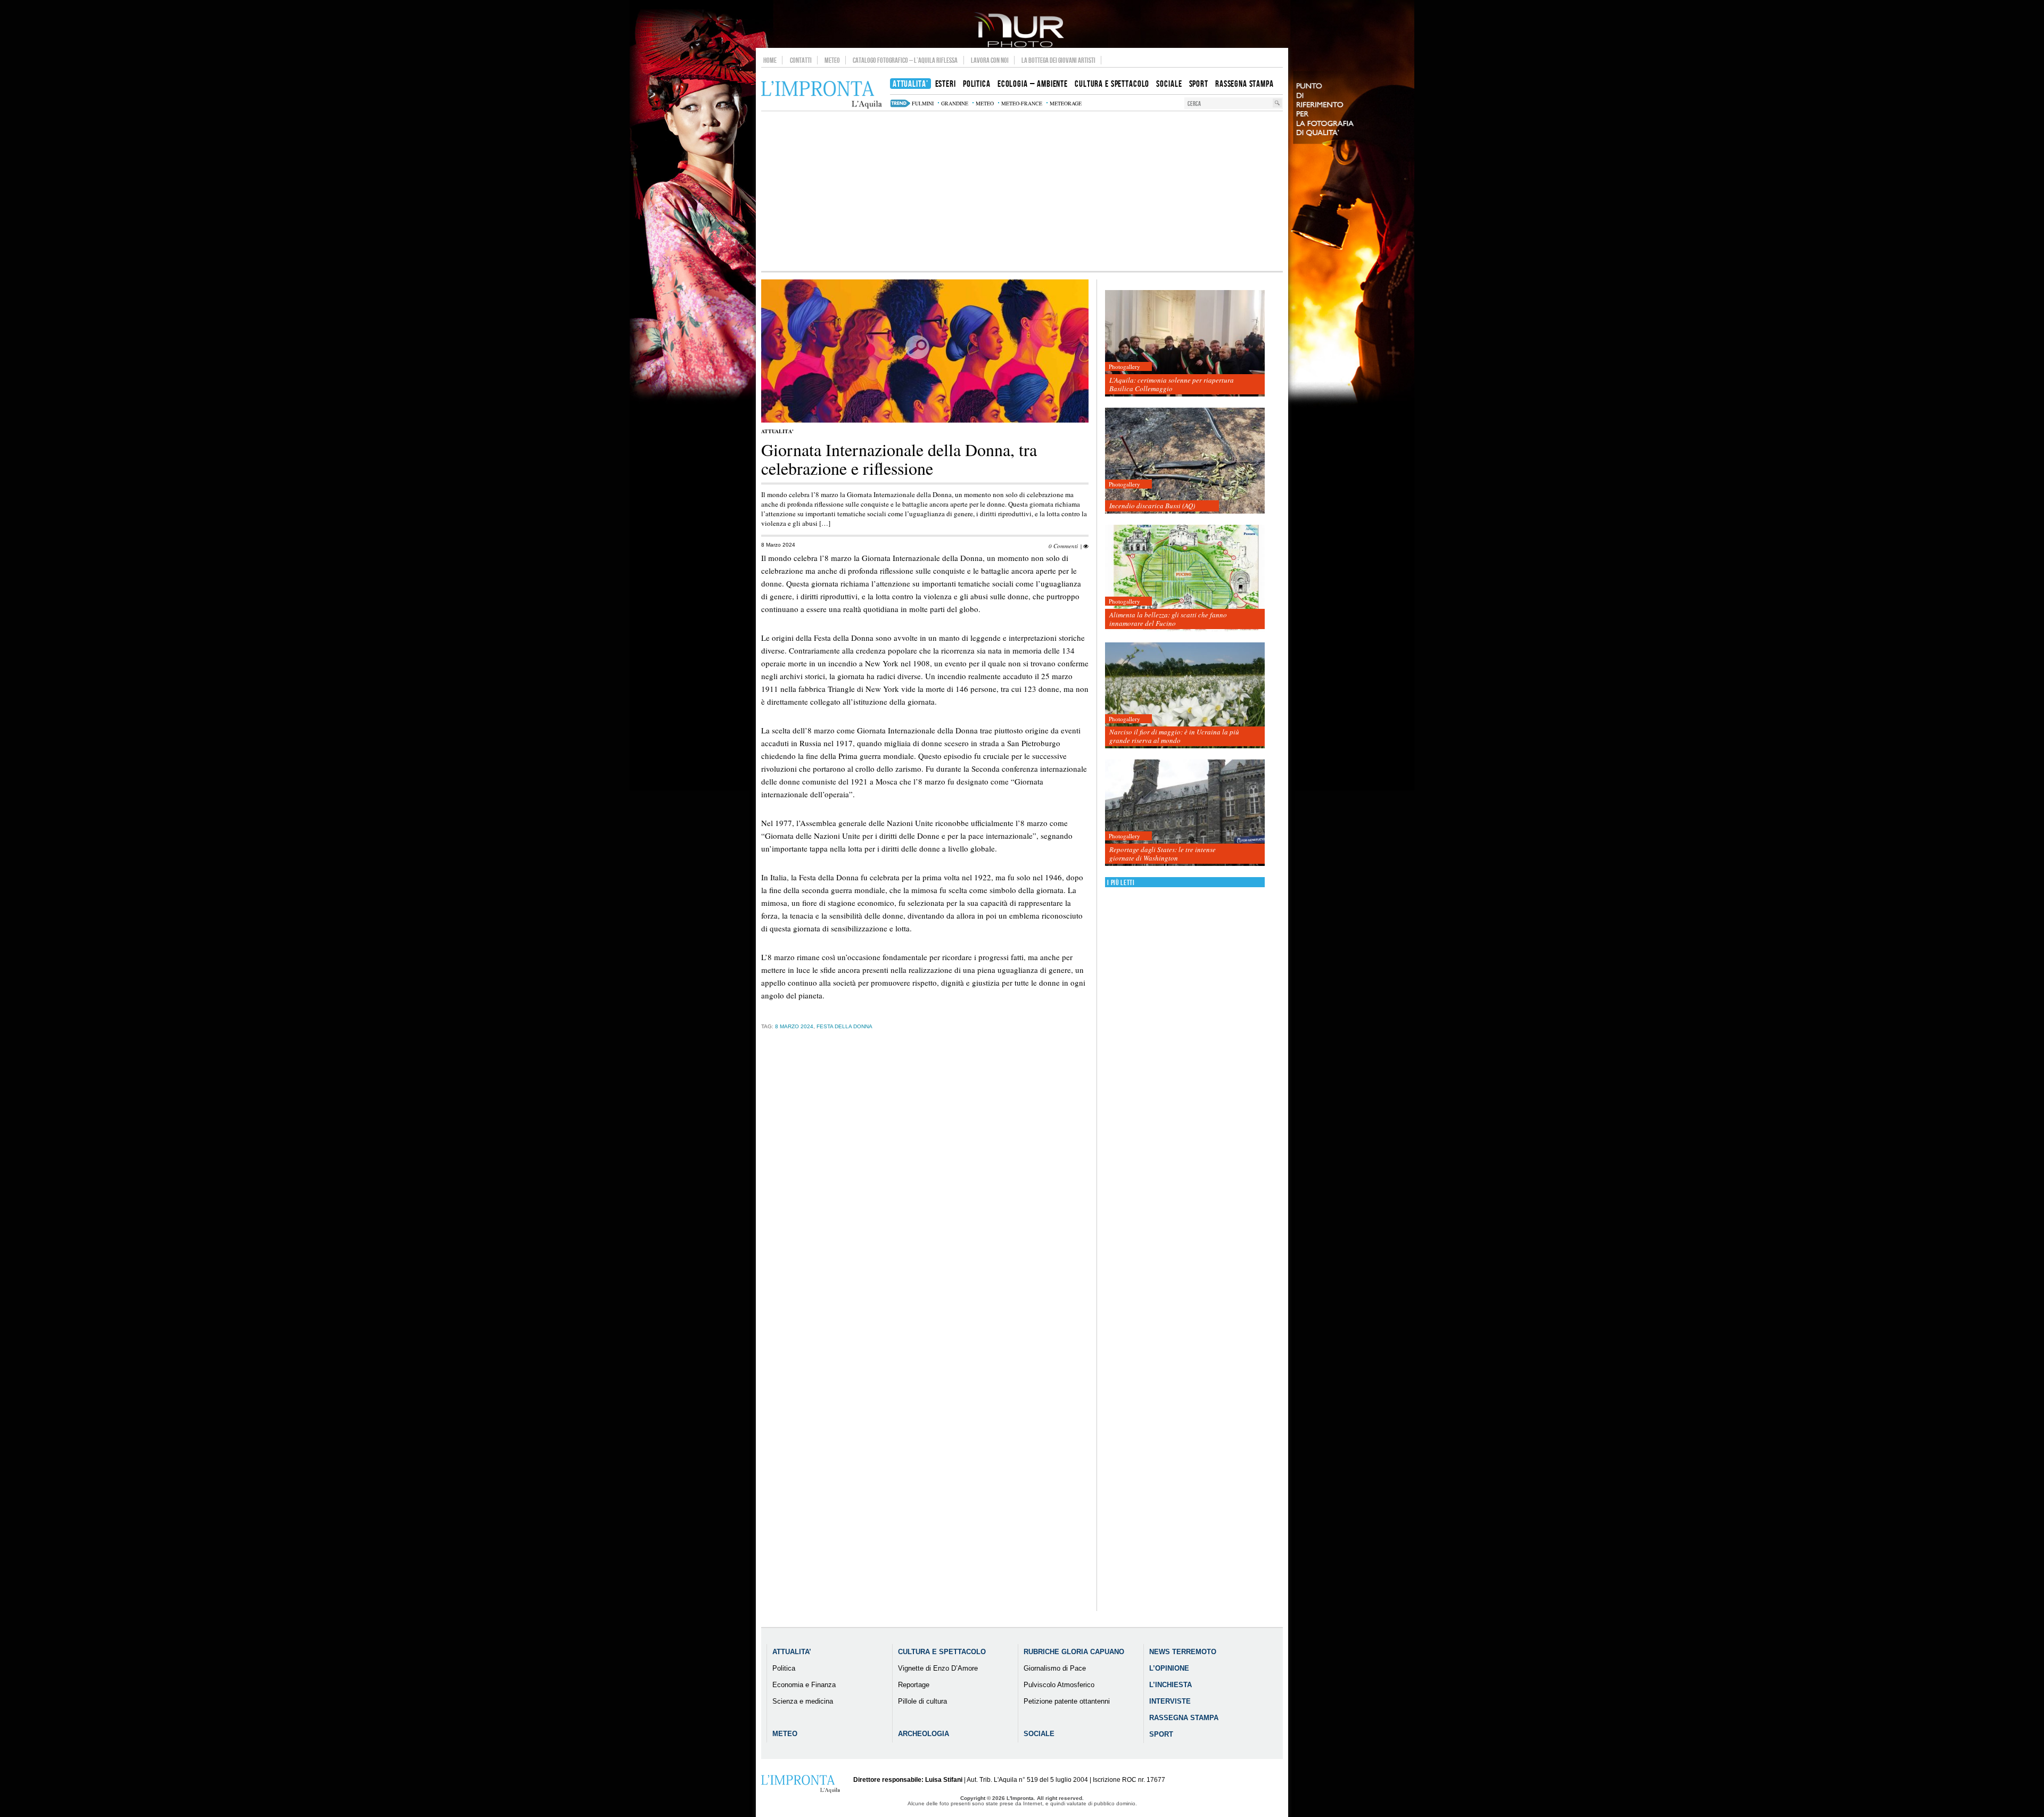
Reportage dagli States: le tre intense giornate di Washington (1163, 854)
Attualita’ (792, 1652)
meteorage (1066, 103)
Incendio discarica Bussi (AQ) (1152, 506)
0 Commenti (1063, 546)
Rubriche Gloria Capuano (1074, 1652)
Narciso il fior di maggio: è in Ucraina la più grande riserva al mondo (1174, 736)
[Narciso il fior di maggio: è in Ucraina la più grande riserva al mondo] (1185, 696)
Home (770, 60)
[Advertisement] (1022, 191)
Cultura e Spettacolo (942, 1652)
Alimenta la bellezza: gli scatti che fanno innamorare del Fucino (1168, 619)
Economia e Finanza (804, 1685)
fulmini (923, 103)
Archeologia (924, 1734)
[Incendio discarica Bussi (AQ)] (1185, 461)
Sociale (1039, 1734)
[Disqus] (925, 1204)
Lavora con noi (990, 60)
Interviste (1170, 1701)
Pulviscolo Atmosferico (1059, 1685)
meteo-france (1022, 103)
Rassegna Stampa (1184, 1718)
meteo (985, 103)
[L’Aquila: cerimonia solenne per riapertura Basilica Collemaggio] (1185, 344)
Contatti (801, 60)
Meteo (832, 60)
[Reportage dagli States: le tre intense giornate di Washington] (1185, 813)
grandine (955, 103)
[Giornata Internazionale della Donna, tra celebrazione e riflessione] (925, 420)
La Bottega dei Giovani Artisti (1058, 60)
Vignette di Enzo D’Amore (938, 1668)
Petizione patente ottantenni (1067, 1701)
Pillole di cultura (922, 1701)
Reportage (914, 1685)
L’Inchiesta (1171, 1685)
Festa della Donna (844, 1026)
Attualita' (777, 431)
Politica (784, 1668)
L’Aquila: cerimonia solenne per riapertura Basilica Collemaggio (1172, 384)
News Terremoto (1183, 1652)
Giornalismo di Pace (1055, 1668)
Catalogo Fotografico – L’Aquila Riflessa (905, 60)
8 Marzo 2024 (794, 1026)
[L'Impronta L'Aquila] (822, 95)
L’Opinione (1169, 1668)
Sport (1161, 1734)
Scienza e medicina (803, 1701)
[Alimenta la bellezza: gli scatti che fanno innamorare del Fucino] (1185, 578)
